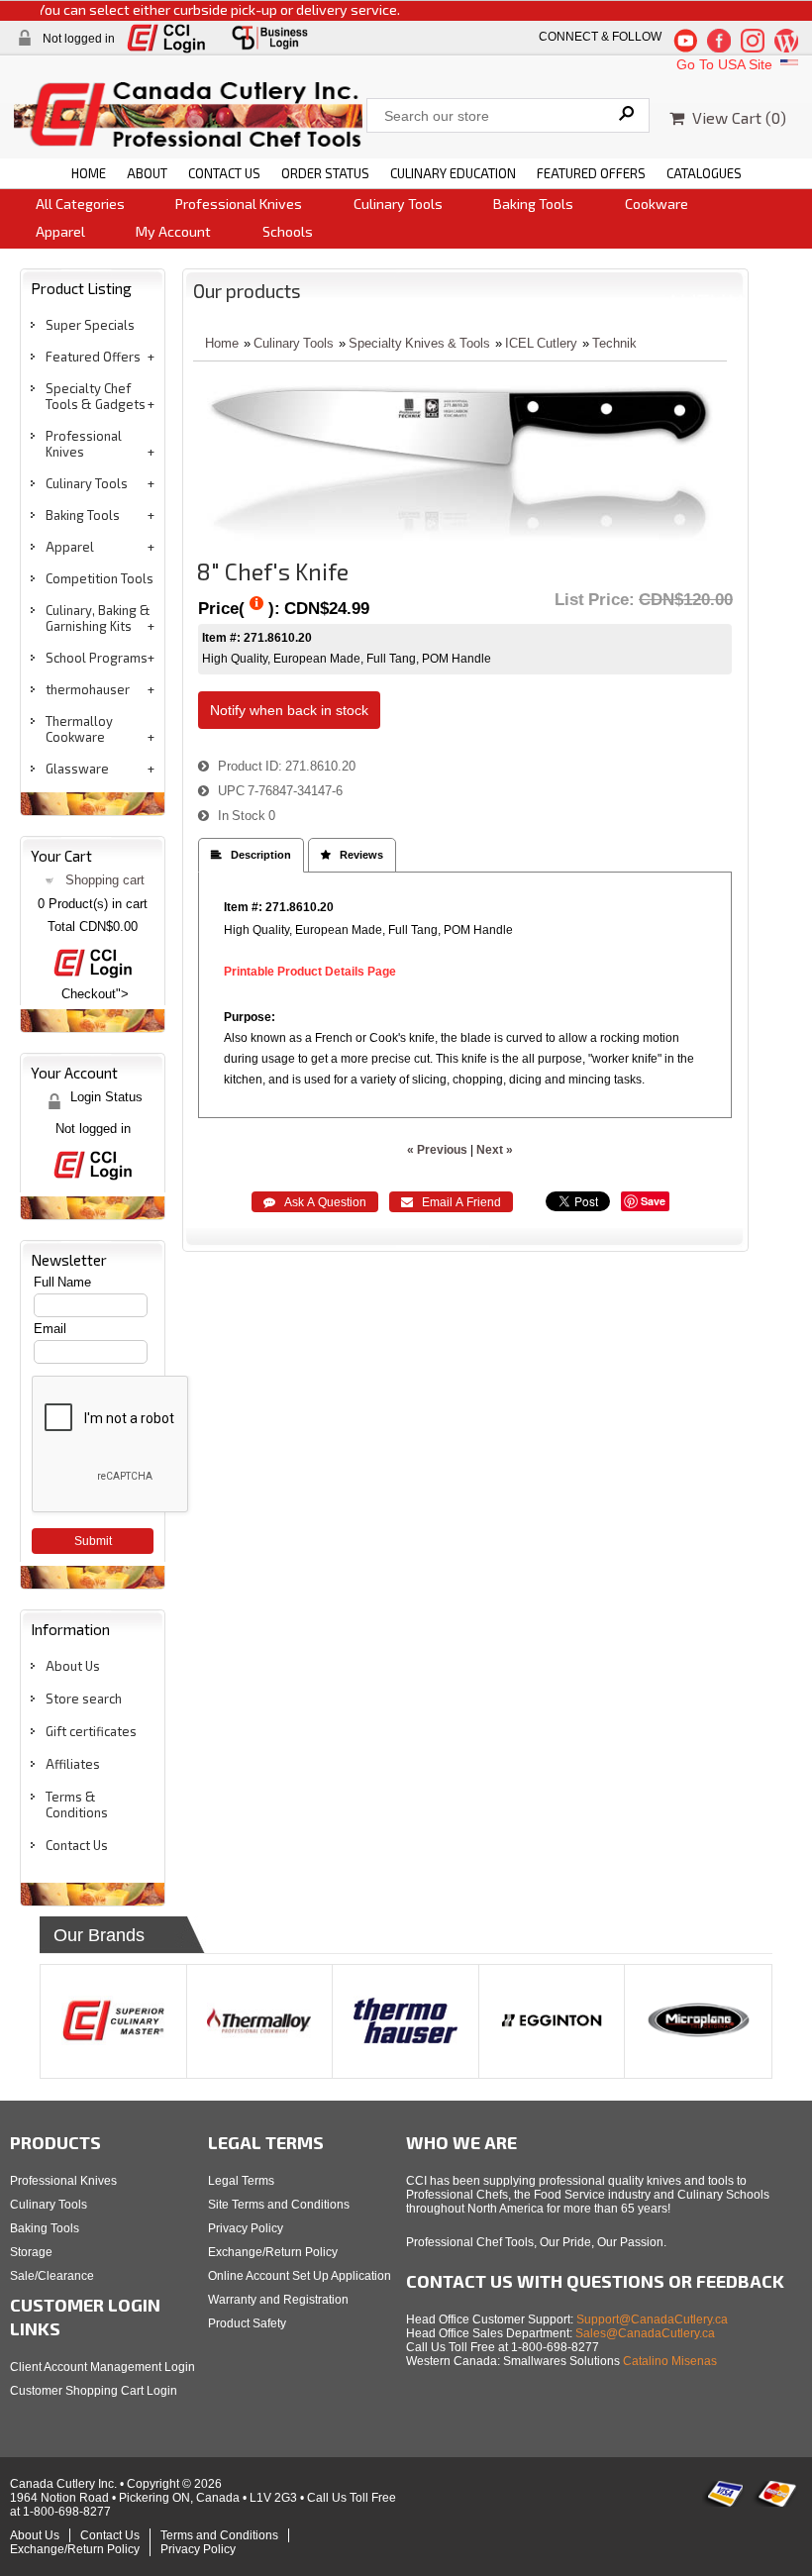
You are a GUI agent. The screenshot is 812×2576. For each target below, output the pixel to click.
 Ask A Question (315, 1202)
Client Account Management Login (102, 2367)
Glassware (77, 769)
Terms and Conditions (219, 2535)
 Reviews (352, 855)
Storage (31, 2252)
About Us (73, 1666)
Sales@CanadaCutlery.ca (645, 2333)
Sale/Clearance (52, 2276)
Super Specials (90, 325)
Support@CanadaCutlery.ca (652, 2319)
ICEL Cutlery (541, 343)
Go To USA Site (726, 64)
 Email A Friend (451, 1202)
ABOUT (147, 173)
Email (50, 1329)
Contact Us (77, 1845)
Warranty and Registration (278, 2300)
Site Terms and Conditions (279, 2205)
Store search (84, 1699)
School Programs (97, 658)
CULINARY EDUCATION (453, 173)
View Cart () (735, 117)
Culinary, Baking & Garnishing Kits (98, 618)
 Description (251, 855)
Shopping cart (105, 880)
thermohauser (88, 689)
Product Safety (247, 2323)
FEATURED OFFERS (591, 173)
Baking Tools (533, 204)
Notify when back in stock (289, 710)
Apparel (60, 231)
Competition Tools (100, 578)
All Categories (80, 204)
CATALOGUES (704, 173)
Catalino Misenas (670, 2361)
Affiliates (73, 1764)
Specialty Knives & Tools (419, 343)
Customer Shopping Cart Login (94, 2391)
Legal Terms (241, 2181)
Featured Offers (93, 357)
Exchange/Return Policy (273, 2252)
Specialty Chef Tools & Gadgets (96, 396)
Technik (614, 343)
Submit (93, 1541)
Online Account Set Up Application (300, 2276)
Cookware (657, 204)
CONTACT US (224, 173)
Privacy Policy (246, 2228)
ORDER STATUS (325, 173)
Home (222, 343)
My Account (173, 231)
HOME (89, 173)
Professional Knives (239, 204)
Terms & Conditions (77, 1804)
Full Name (62, 1282)
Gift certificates (91, 1731)
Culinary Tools (398, 204)
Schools (288, 231)
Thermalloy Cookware (79, 729)
